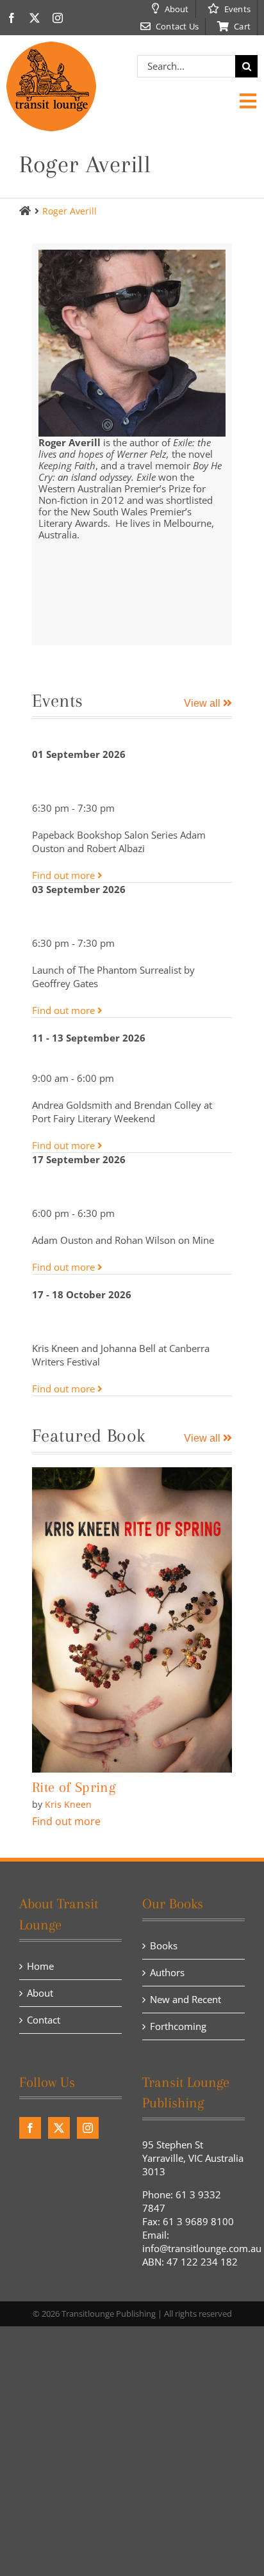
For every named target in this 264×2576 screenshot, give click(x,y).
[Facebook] (30, 2128)
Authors (167, 1972)
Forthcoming (178, 2026)
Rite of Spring (74, 1787)
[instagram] (58, 18)
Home (40, 1966)
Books (164, 1945)
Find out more (65, 875)
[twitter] (35, 18)
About (40, 1993)
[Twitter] (59, 2128)
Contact (44, 2020)
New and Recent (186, 1999)
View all (203, 703)
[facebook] (12, 18)
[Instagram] (88, 2128)
